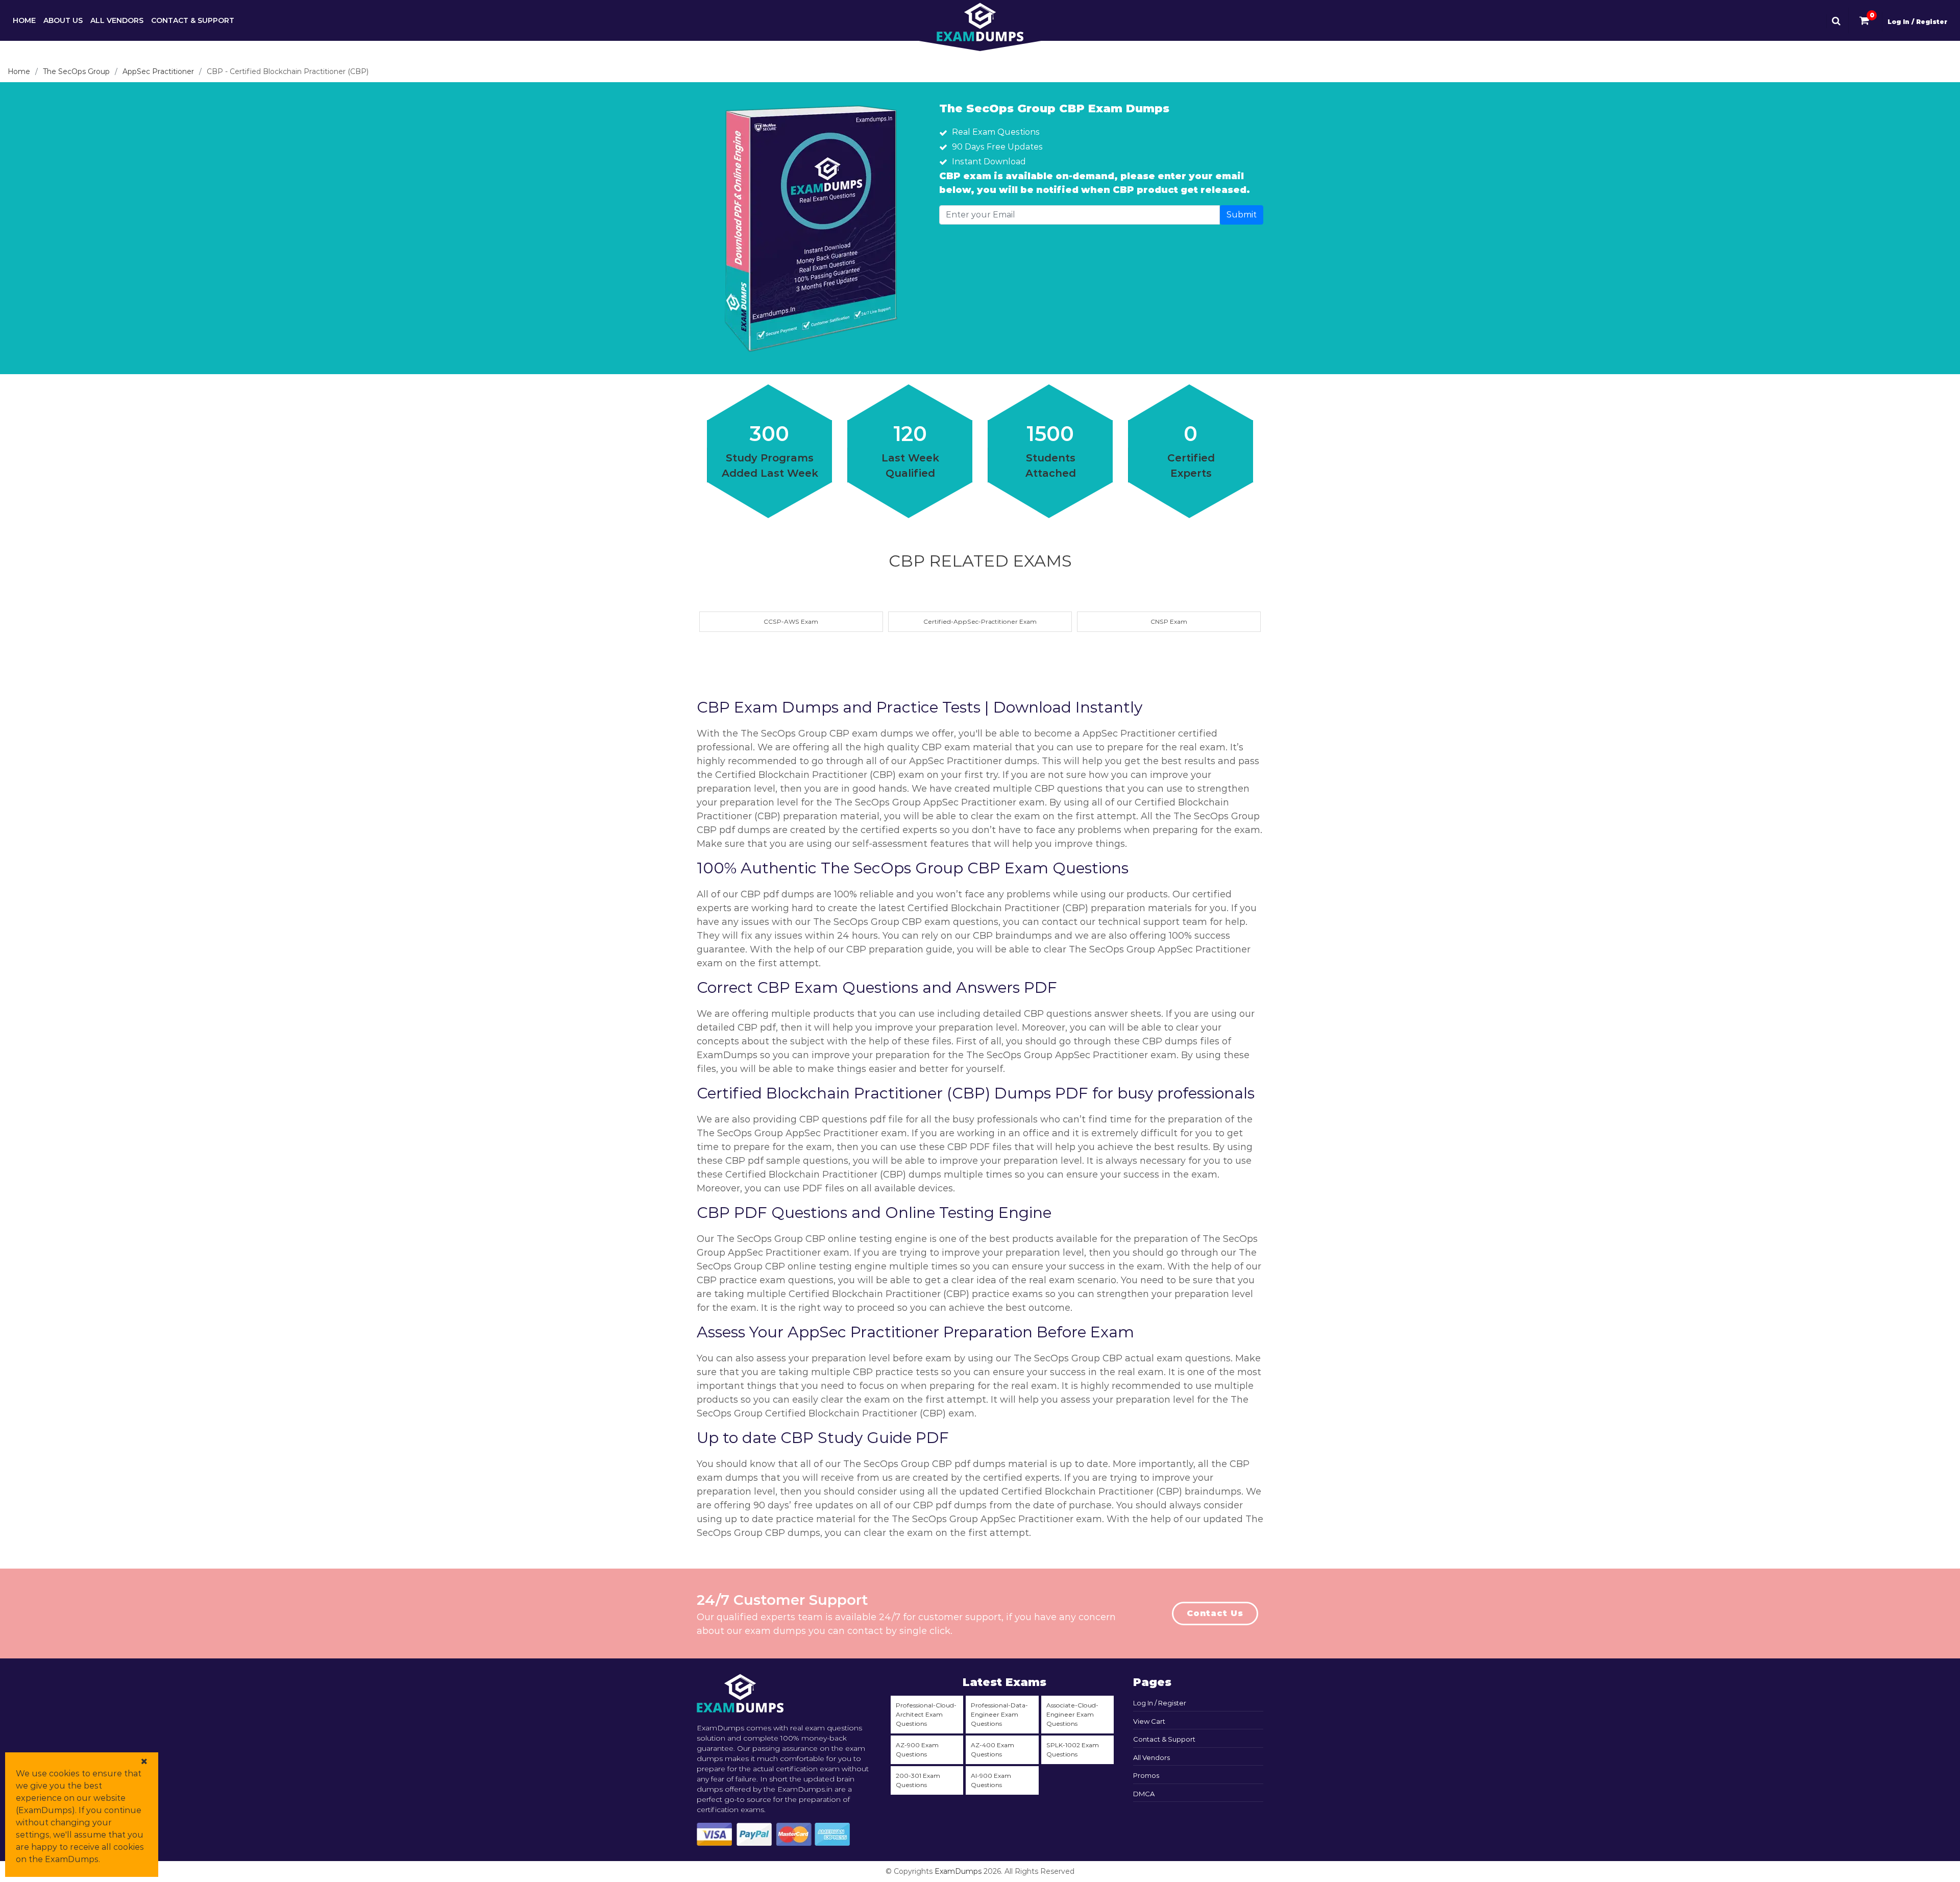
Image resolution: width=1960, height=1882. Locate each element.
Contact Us (1215, 1613)
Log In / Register (1917, 22)
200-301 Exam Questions (918, 1780)
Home (24, 20)
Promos (1146, 1775)
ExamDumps (958, 1871)
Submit (1242, 215)
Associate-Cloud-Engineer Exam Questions (1072, 1714)
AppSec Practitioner (158, 71)
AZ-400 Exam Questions (993, 1750)
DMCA (1144, 1794)
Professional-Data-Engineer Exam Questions (999, 1714)
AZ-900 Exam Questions (917, 1750)
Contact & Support (193, 20)
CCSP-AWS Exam (791, 621)
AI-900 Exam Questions (991, 1780)
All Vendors (117, 20)
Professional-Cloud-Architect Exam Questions (926, 1714)
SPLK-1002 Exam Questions (1073, 1750)
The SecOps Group (76, 71)
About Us (63, 20)
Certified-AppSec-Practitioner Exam (980, 621)
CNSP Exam (1169, 621)
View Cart (1149, 1721)
